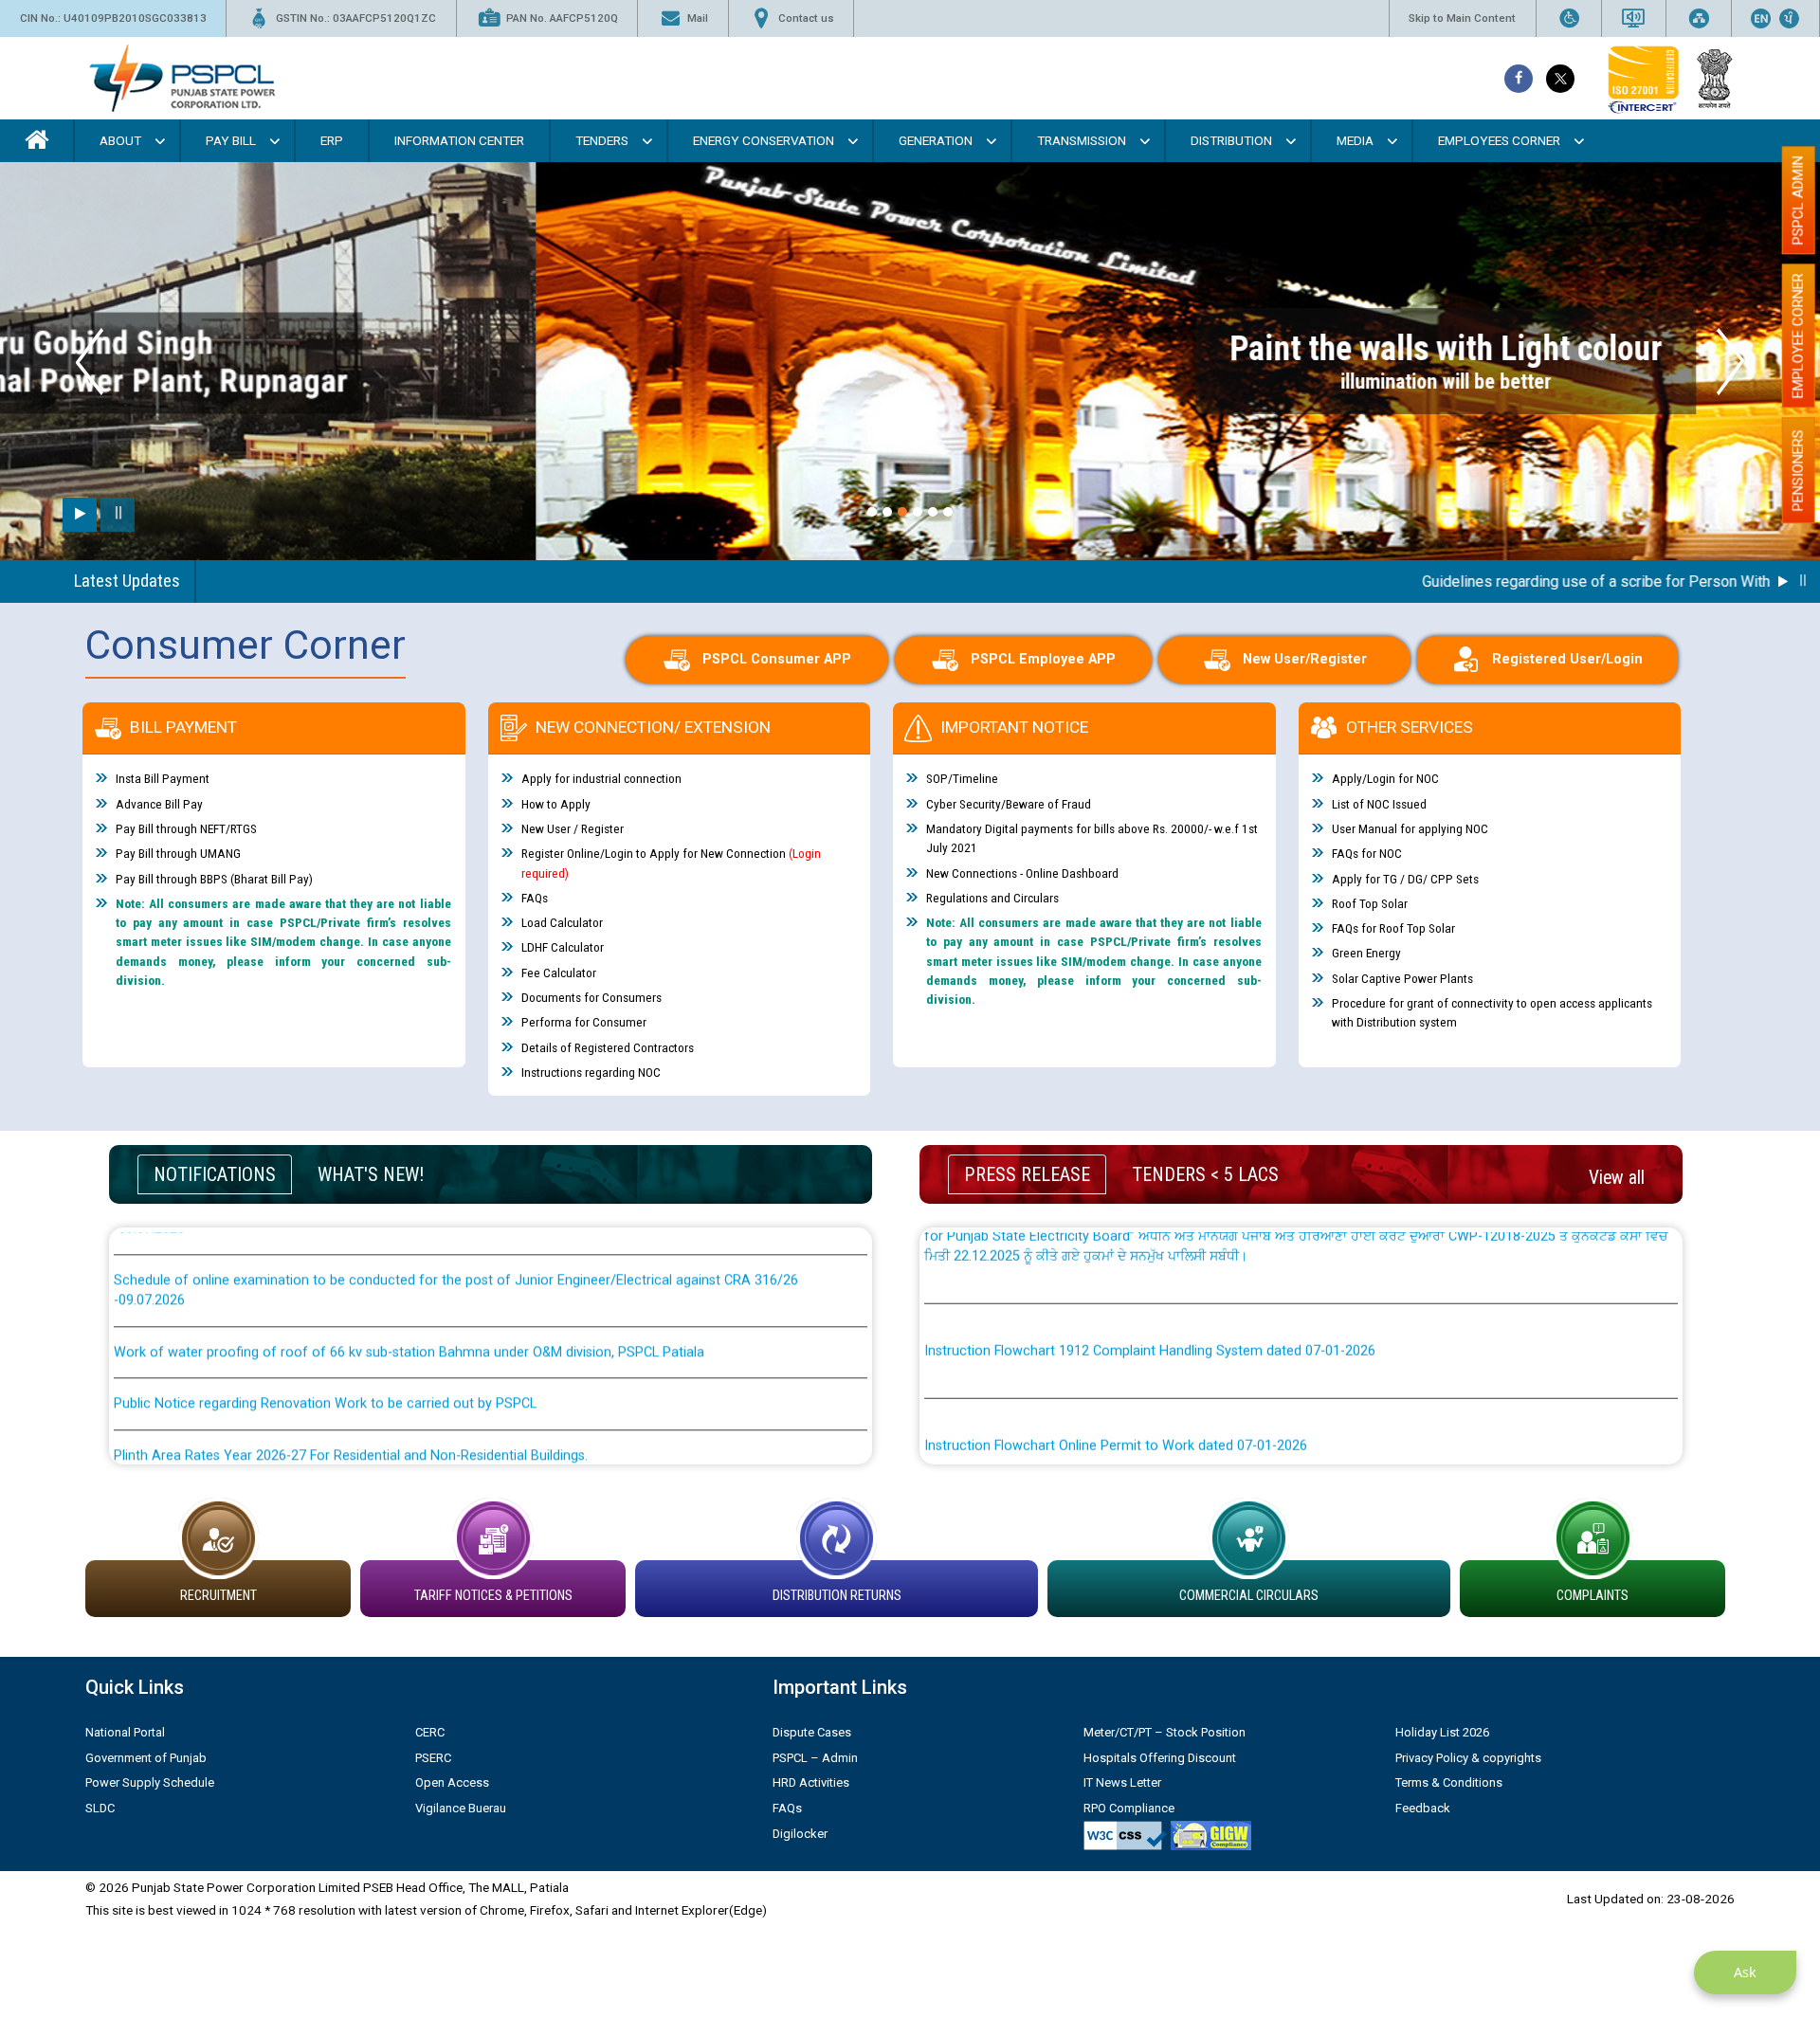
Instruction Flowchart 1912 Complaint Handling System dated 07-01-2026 (1150, 1288)
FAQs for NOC (1367, 853)
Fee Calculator (559, 973)
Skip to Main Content (1462, 18)
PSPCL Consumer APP (777, 659)
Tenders (602, 140)
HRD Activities (811, 1782)
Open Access (452, 1782)
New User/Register (1305, 659)
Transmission (1082, 140)
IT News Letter (1122, 1782)
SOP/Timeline (962, 778)
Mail (698, 18)
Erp (332, 140)
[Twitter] (1560, 79)
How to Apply (556, 804)
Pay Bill (231, 140)
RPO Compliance (1129, 1808)
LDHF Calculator (563, 947)
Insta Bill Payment (163, 778)
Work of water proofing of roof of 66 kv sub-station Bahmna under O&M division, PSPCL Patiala (409, 1289)
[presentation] (90, 362)
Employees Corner (1499, 140)
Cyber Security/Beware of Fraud (1009, 804)
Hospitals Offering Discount (1160, 1758)
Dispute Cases (812, 1732)
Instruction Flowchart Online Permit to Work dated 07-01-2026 (1116, 1382)
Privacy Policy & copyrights (1468, 1758)
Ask (1745, 1972)
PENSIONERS (1798, 470)
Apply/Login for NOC (1385, 778)
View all (1617, 1178)
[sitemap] (1699, 18)
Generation (936, 140)
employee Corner (1798, 336)
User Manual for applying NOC (1410, 828)
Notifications (215, 1174)
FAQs (535, 898)
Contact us (806, 18)
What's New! (371, 1174)
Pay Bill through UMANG (178, 853)
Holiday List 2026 (1442, 1732)
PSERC (433, 1758)
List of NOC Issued (1379, 804)
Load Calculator (562, 922)
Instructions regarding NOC (591, 1072)
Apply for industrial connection (601, 778)
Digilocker (800, 1834)
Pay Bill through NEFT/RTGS (186, 828)
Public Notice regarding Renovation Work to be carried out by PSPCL (325, 1341)
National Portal (125, 1732)
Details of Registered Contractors (608, 1047)
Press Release (1027, 1174)
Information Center (459, 140)
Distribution (1231, 140)
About (120, 140)
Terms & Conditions (1449, 1782)
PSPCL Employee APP (1043, 659)
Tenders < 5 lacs (1205, 1174)
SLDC (100, 1808)
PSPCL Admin (1798, 200)
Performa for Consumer (584, 1022)
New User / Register (573, 828)
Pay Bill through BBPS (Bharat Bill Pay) (214, 879)
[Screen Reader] (1633, 18)
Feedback (1423, 1808)
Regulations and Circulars (992, 898)
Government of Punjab (146, 1758)
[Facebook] (1519, 79)
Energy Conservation (764, 140)
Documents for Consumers (591, 997)
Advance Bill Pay (159, 804)
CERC (430, 1732)
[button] (872, 512)
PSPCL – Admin (815, 1758)
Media (1355, 140)
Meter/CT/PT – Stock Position (1165, 1732)
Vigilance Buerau (461, 1808)
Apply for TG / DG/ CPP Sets (1405, 879)
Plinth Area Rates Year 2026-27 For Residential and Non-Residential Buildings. (351, 1392)
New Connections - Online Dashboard (1022, 873)
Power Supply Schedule (150, 1782)
